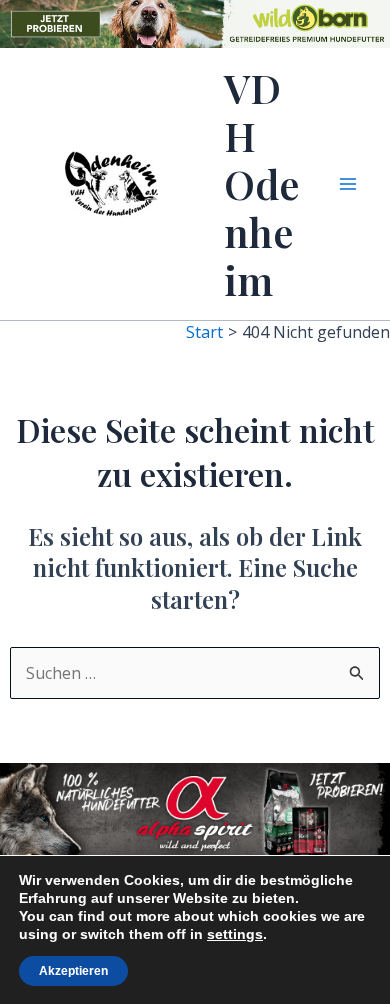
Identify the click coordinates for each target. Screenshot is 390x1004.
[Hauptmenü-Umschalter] (348, 184)
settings (235, 934)
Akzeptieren (73, 971)
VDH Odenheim (262, 183)
